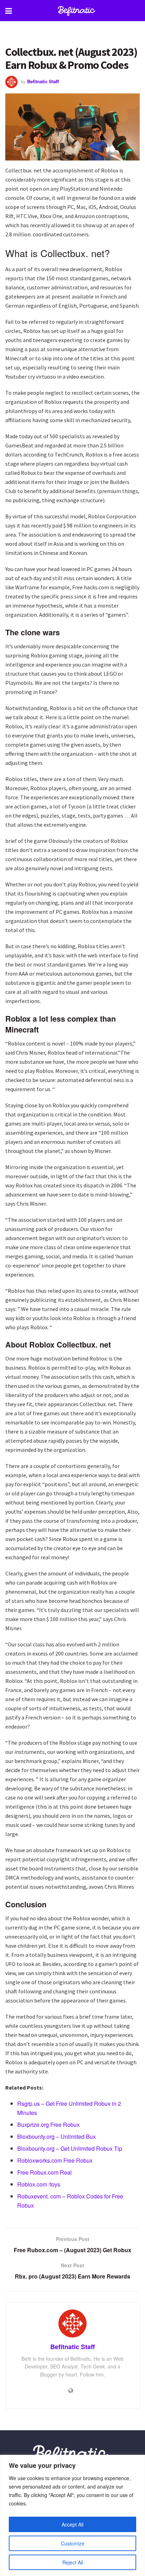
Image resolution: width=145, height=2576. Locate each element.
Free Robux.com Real (45, 2172)
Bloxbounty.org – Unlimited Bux (56, 2136)
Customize (73, 2543)
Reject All (73, 2562)
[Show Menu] (9, 11)
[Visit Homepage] (78, 11)
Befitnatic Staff (43, 81)
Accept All (72, 2524)
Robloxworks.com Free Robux (55, 2160)
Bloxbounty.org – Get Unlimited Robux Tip (70, 2148)
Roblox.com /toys (39, 2184)
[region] (72, 2515)
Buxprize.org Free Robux (48, 2125)
